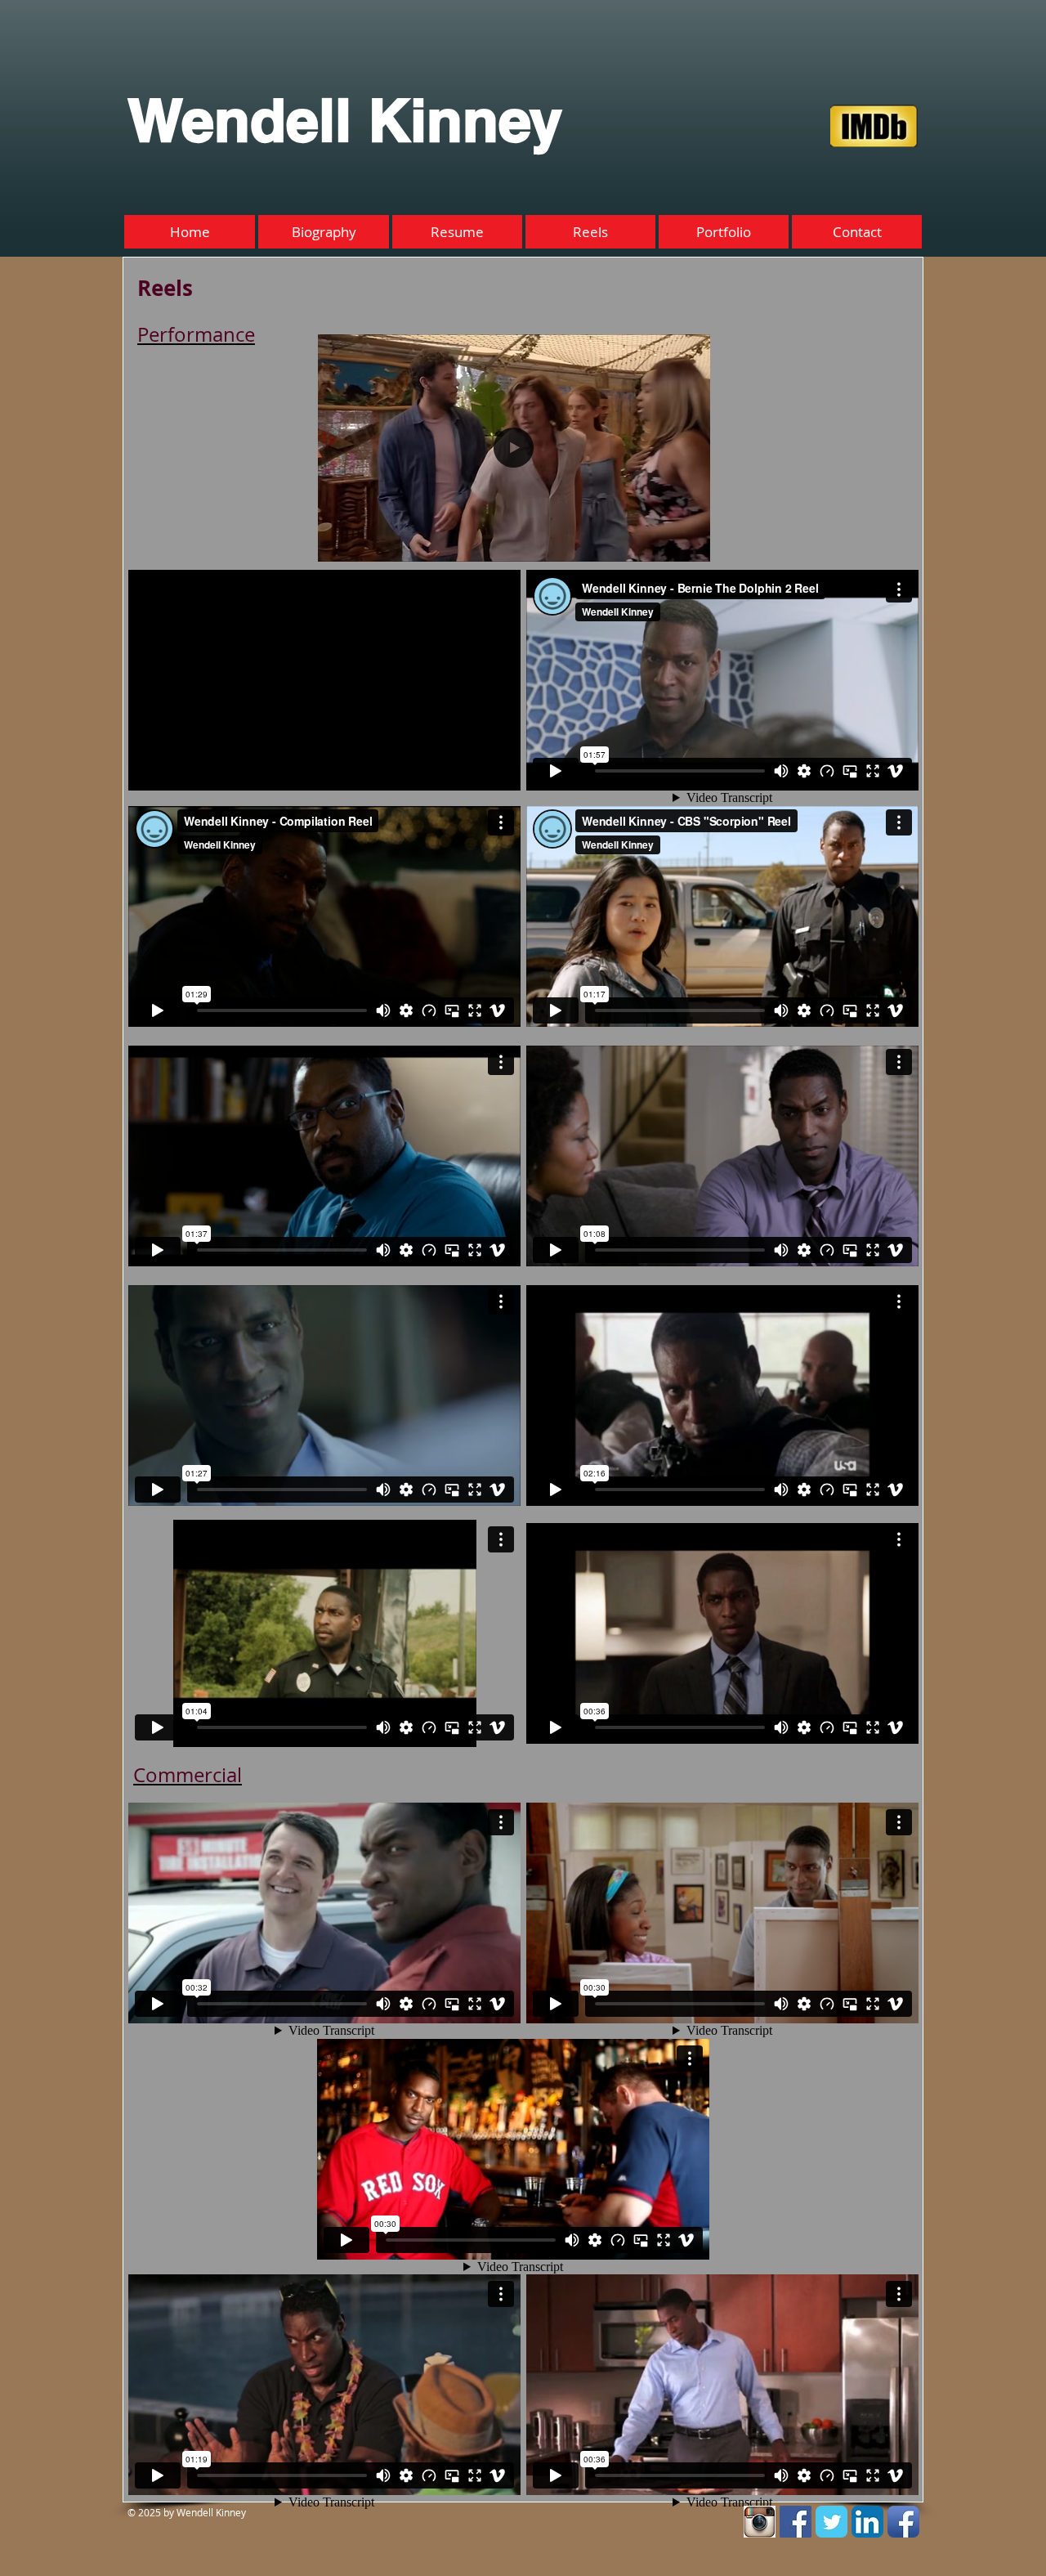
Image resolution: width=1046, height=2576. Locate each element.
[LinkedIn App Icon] (867, 2522)
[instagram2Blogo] (760, 2522)
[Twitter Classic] (831, 2522)
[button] (689, 544)
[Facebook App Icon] (903, 2522)
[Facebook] (796, 2522)
